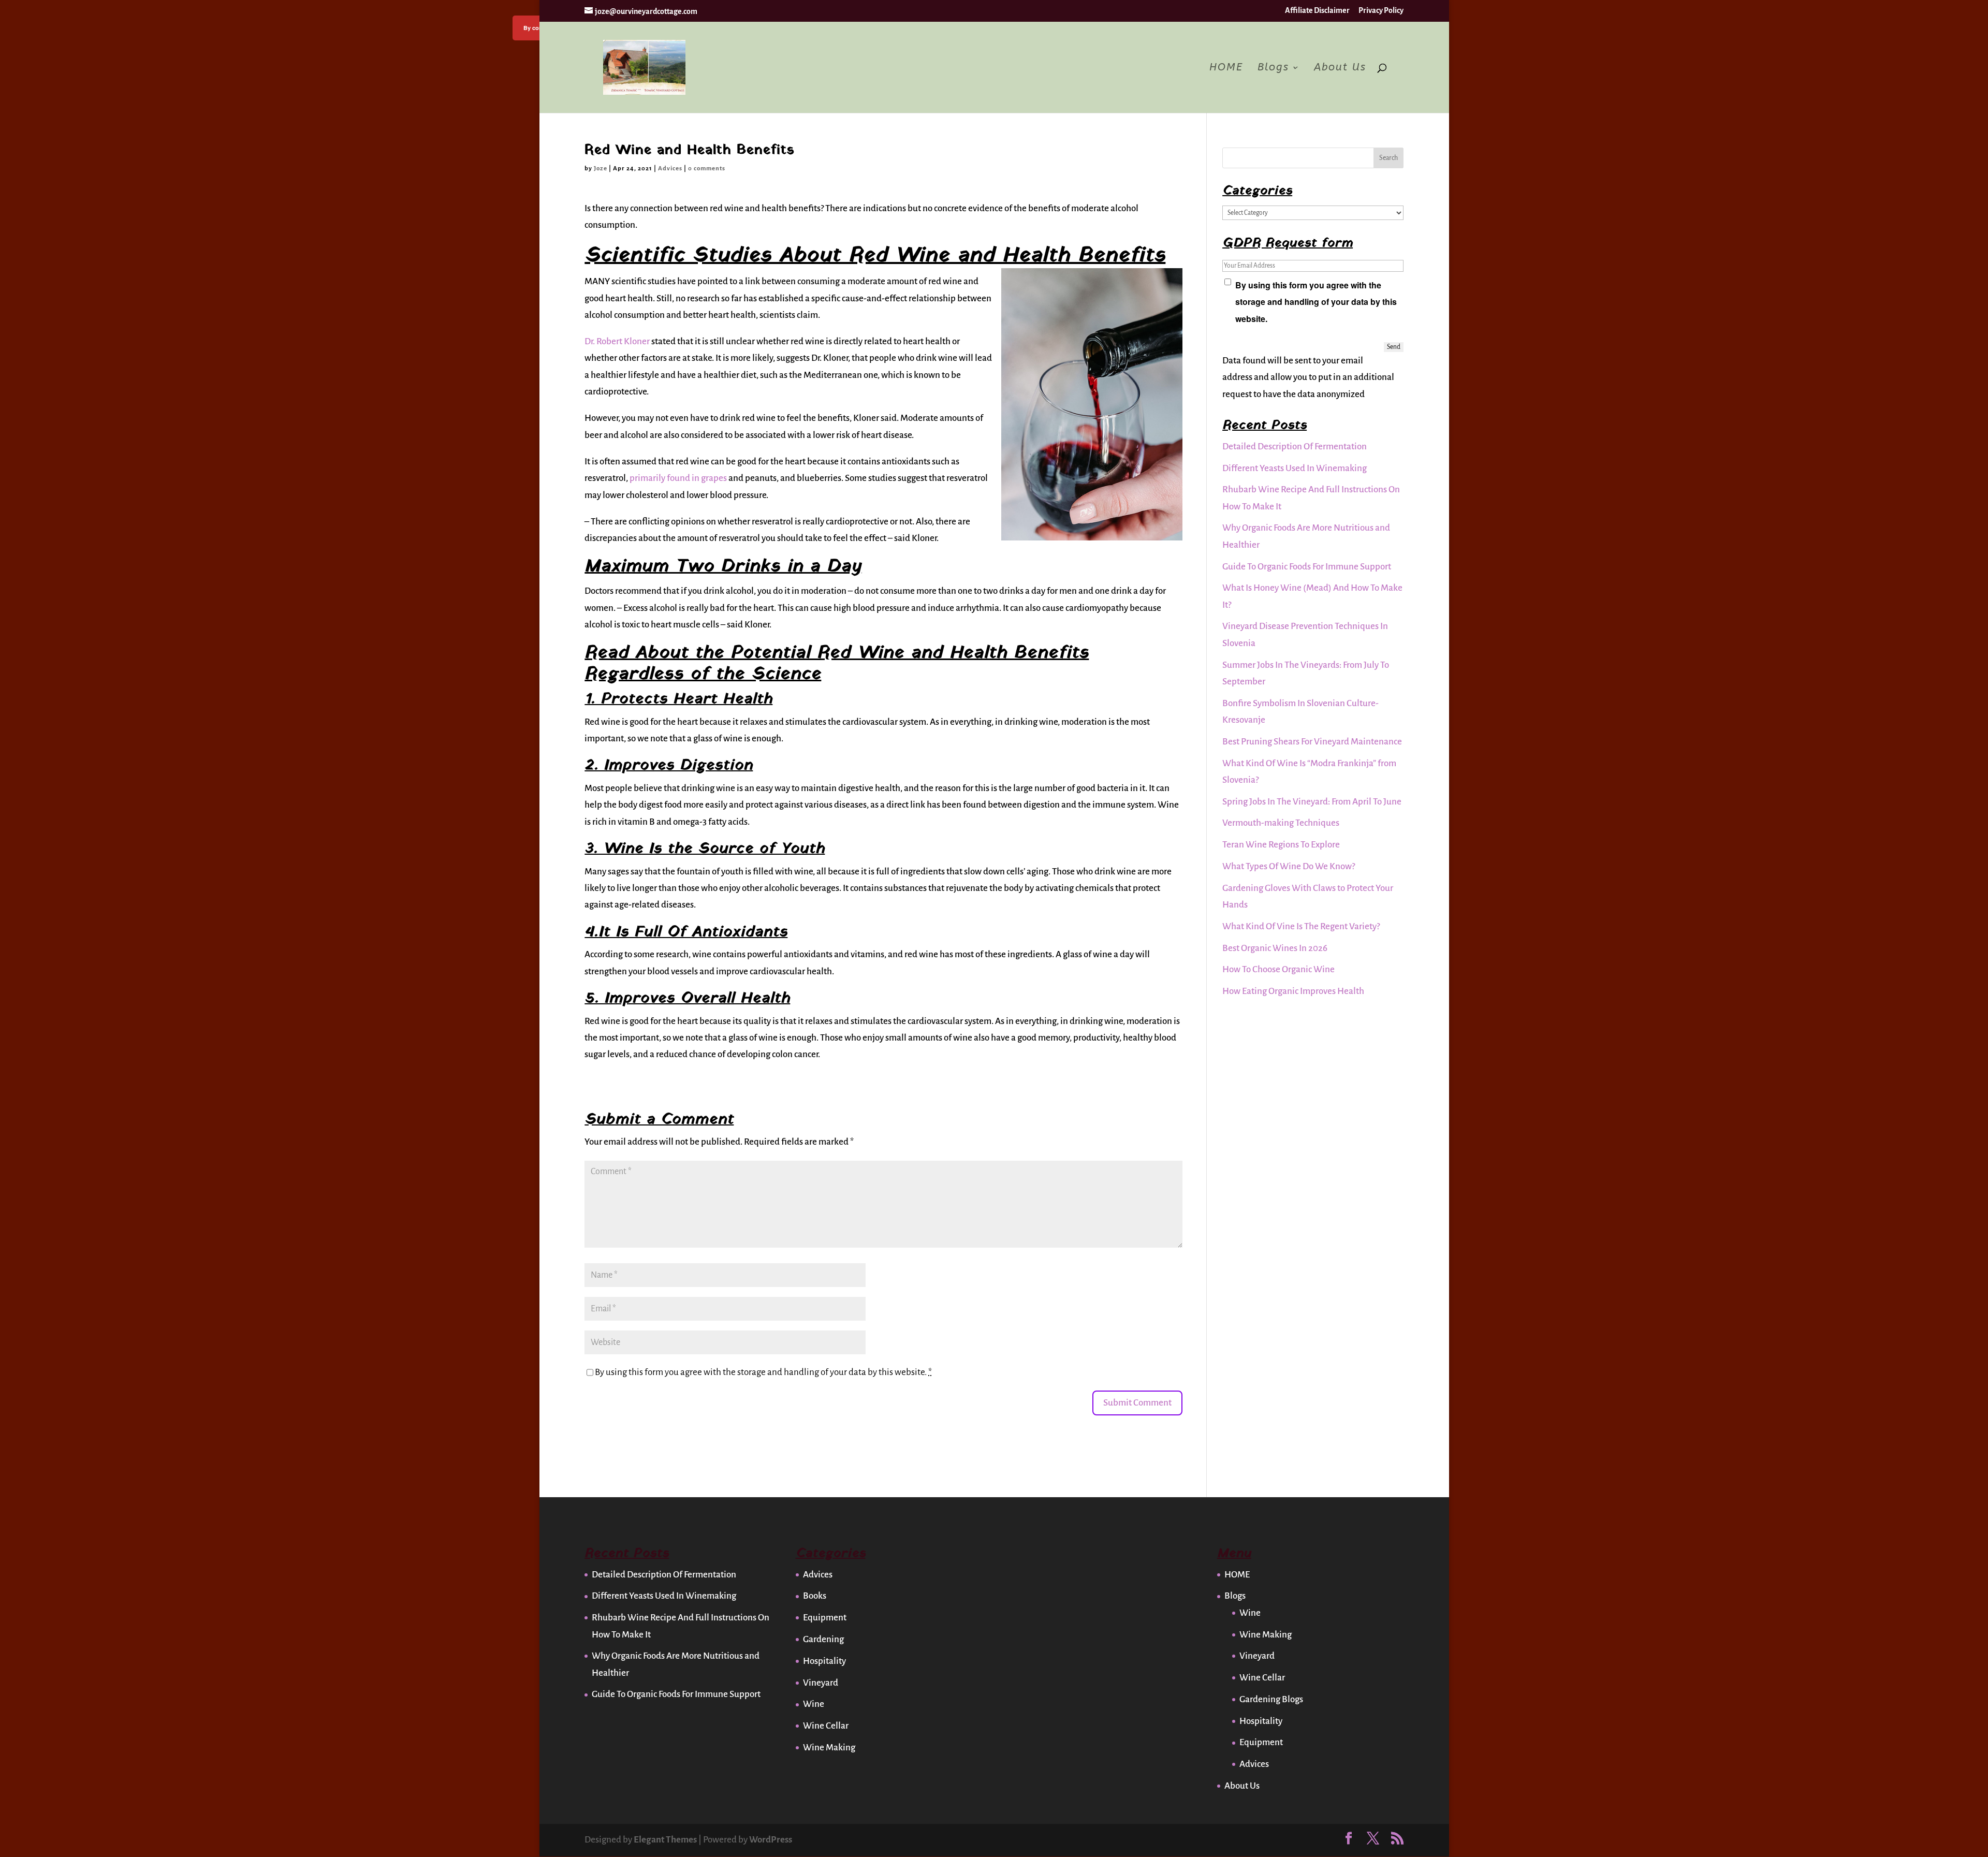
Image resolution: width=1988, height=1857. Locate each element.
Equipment (825, 1618)
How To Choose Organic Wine (1278, 969)
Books (815, 1596)
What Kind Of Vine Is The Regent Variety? (1301, 926)
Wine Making (829, 1748)
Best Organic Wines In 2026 (1275, 948)
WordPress (771, 1840)
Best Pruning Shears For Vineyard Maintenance (1312, 742)
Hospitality (824, 1661)
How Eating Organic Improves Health (1293, 991)
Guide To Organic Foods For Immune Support (1307, 567)
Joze (601, 169)
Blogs (1273, 68)
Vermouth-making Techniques (1281, 823)
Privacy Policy (1381, 10)
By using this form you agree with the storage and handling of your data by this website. (763, 1372)
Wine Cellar (826, 1726)
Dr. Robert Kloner (617, 341)
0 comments (707, 169)
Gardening (823, 1639)
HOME (1226, 68)
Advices (670, 169)
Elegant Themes (665, 1840)
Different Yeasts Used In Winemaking (1295, 468)
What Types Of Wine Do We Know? (1289, 866)
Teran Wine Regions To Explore (1281, 845)
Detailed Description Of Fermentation (1295, 447)
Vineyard (821, 1683)
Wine (814, 1704)
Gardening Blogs (1271, 1699)
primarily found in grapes (678, 478)
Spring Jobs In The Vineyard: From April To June (1312, 802)
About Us (1340, 68)
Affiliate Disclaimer (1317, 10)
